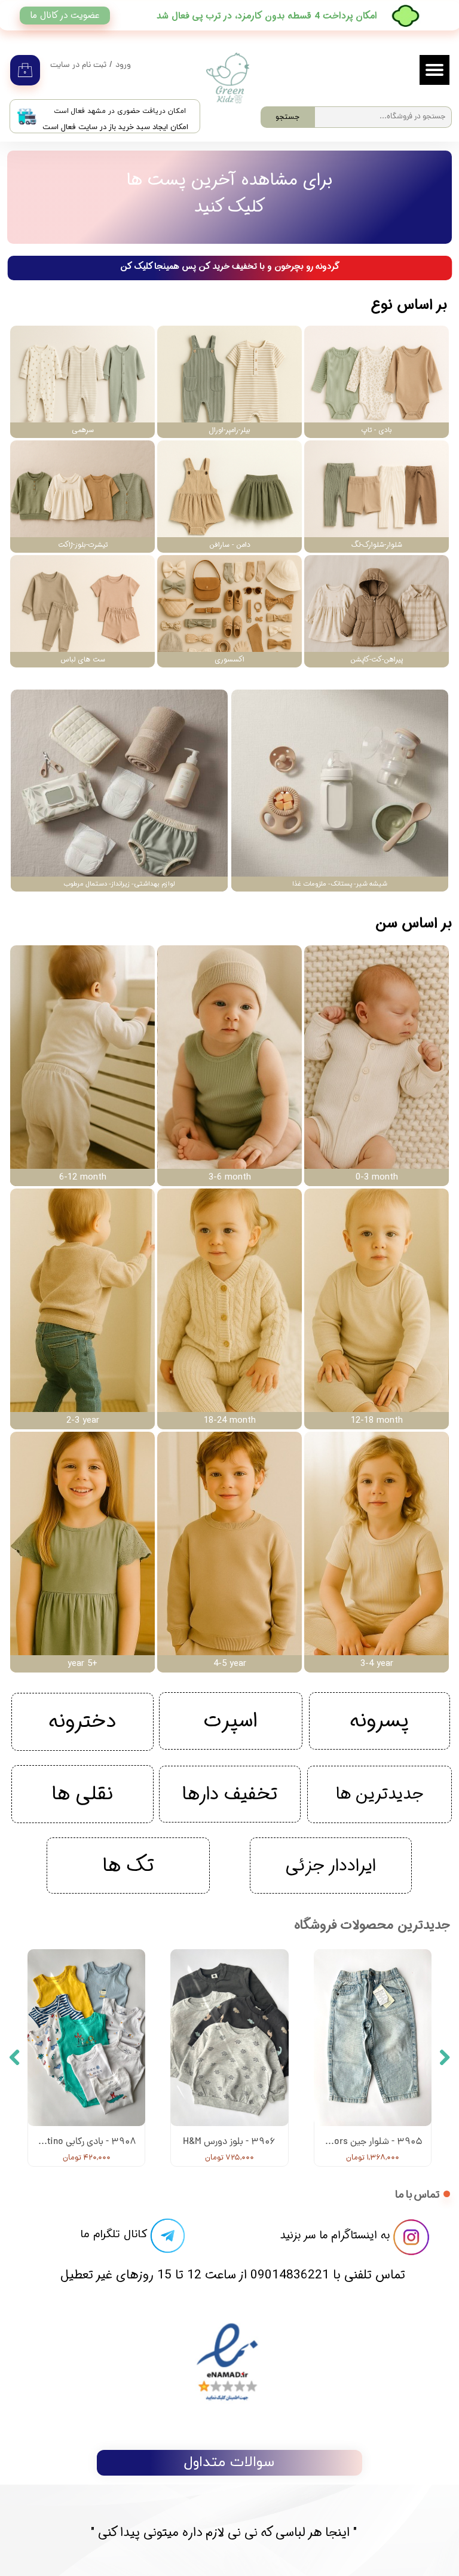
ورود (123, 65)
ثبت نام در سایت (78, 65)
